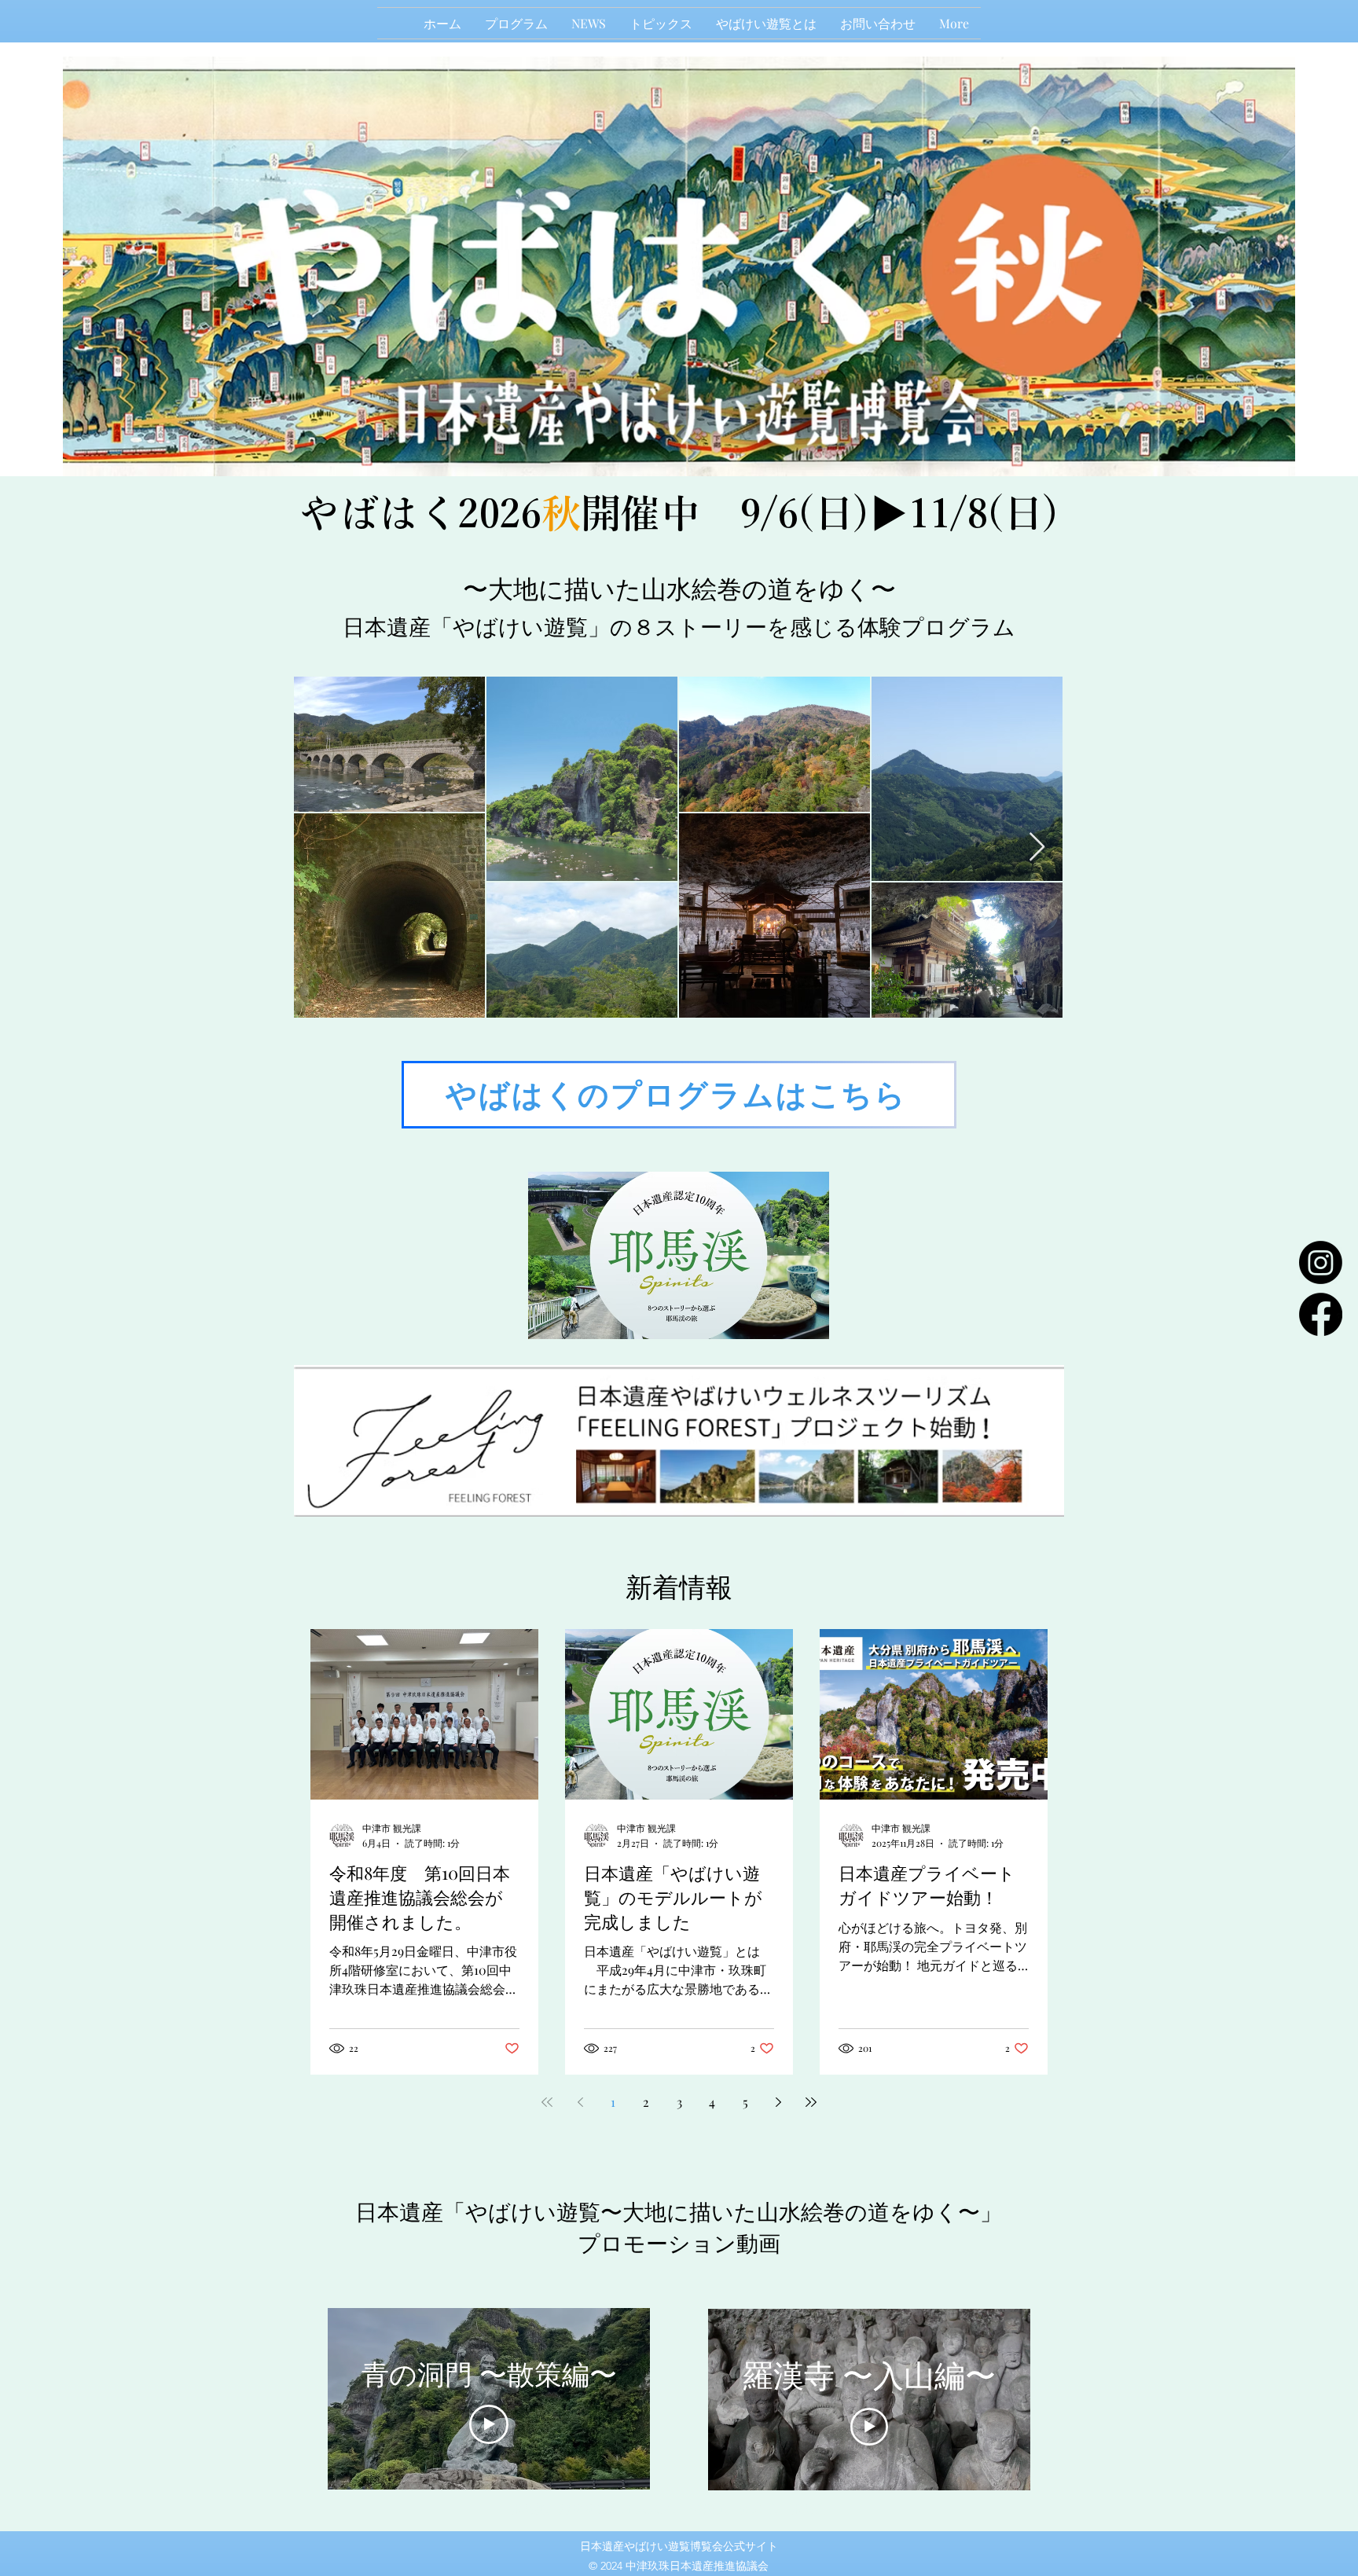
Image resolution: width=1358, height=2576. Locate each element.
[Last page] (811, 2102)
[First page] (547, 2102)
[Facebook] (1321, 1314)
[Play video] (489, 2424)
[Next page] (778, 2102)
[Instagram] (1321, 1262)
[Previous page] (580, 2102)
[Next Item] (1037, 848)
